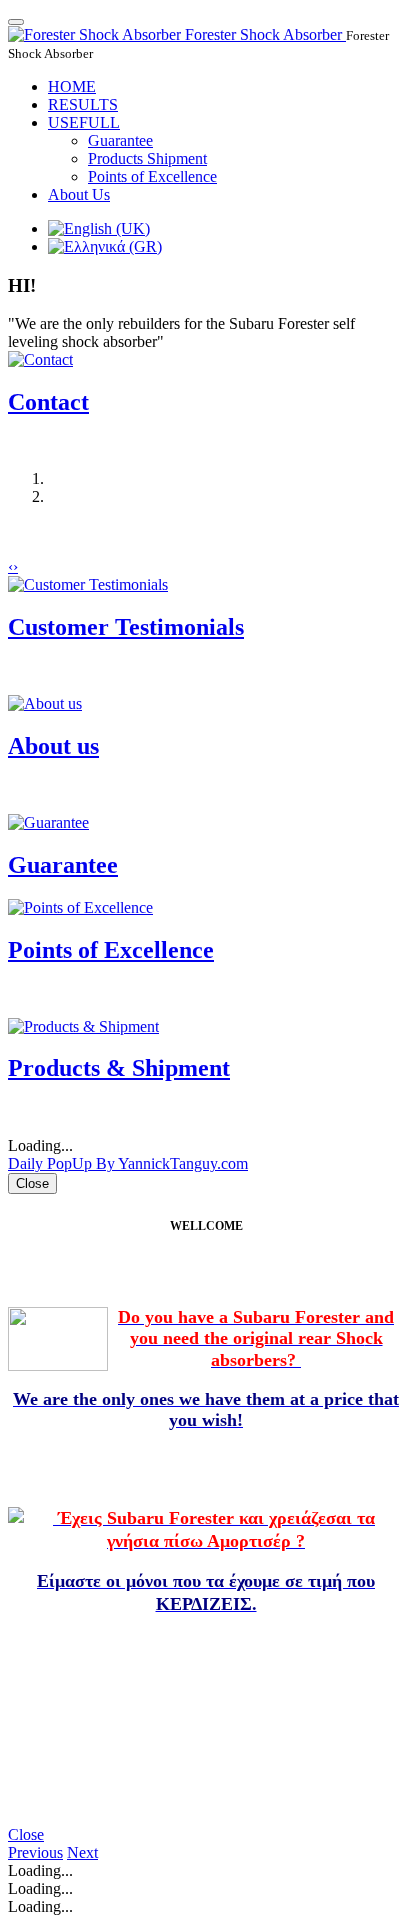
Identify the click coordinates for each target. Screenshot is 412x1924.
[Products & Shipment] (83, 1026)
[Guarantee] (48, 822)
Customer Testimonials (126, 627)
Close (26, 1834)
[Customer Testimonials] (88, 584)
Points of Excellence (152, 176)
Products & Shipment (119, 1068)
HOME (72, 86)
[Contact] (40, 359)
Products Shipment (147, 158)
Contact (48, 402)
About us (53, 746)
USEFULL (84, 122)
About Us (79, 194)
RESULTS (83, 104)
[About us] (45, 703)
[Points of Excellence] (80, 907)
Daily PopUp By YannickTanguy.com (128, 1163)
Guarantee (120, 140)
